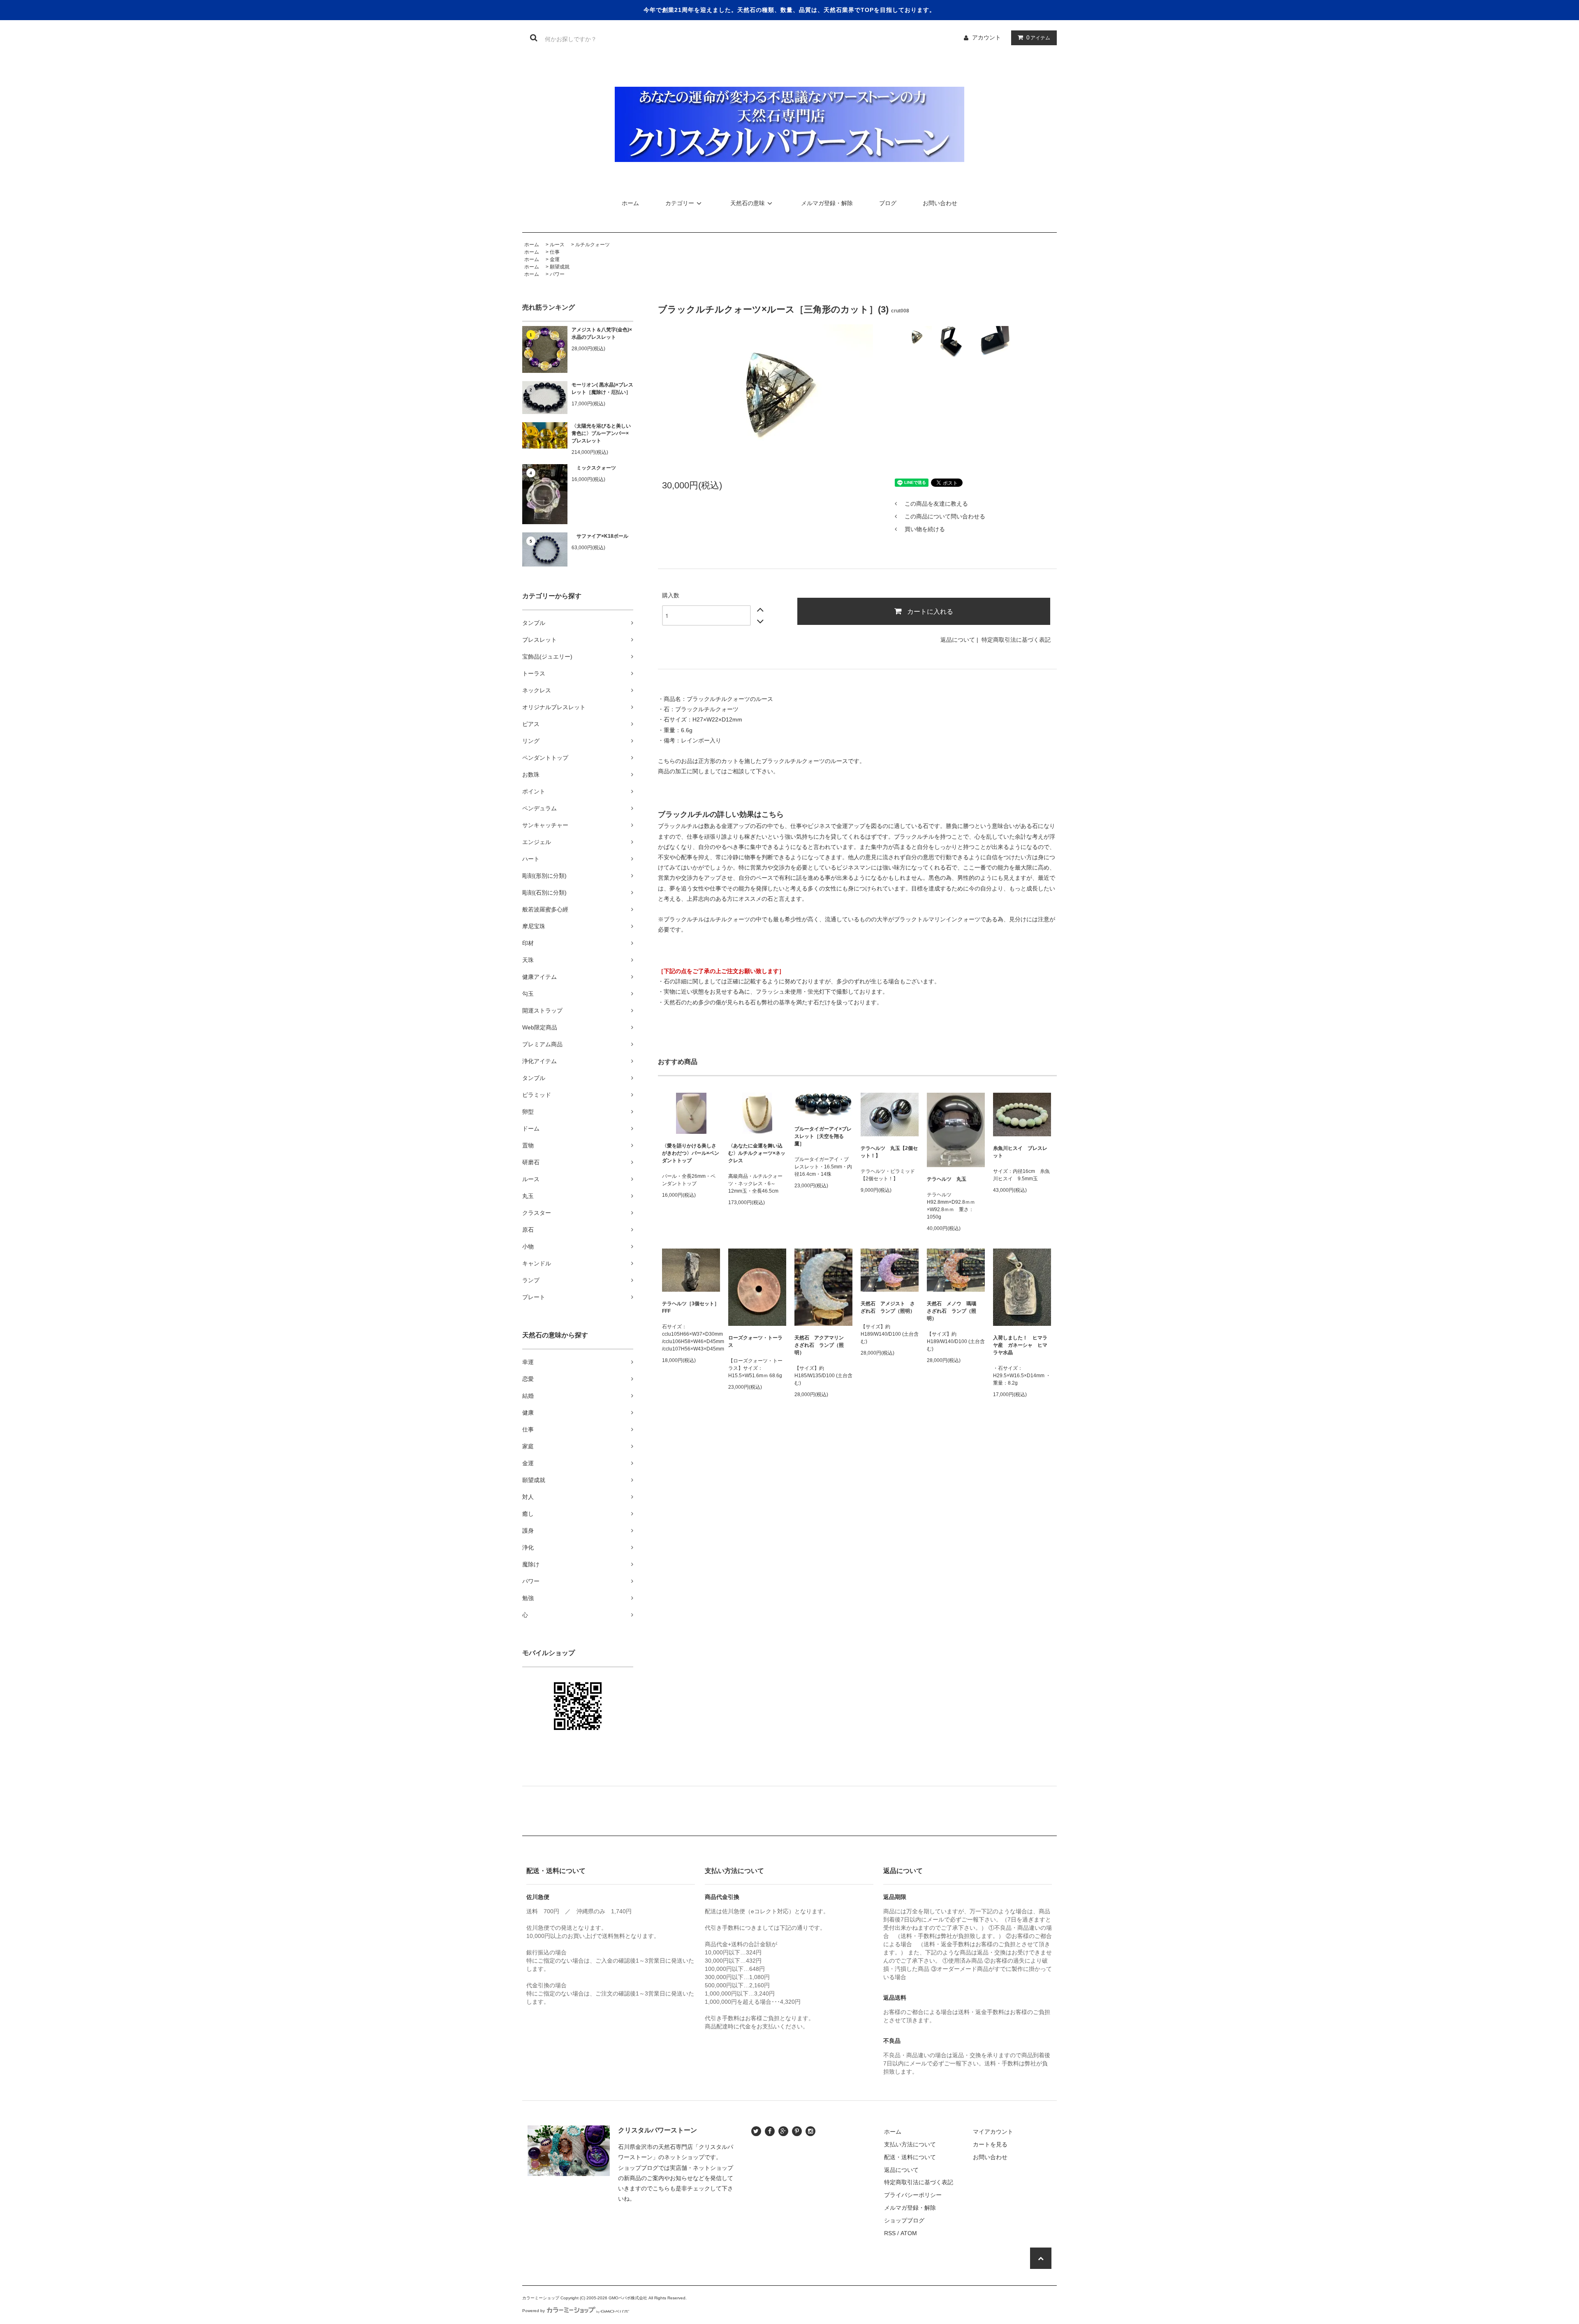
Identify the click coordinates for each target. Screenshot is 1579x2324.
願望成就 (560, 267)
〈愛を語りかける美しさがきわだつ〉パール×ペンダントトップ (691, 1153)
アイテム (1038, 37)
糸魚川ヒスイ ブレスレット (1020, 1152)
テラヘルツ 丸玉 (947, 1179)
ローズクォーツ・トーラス (755, 1341)
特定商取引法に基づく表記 (1016, 640)
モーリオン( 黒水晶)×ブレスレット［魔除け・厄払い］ (602, 388)
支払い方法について (910, 2144)
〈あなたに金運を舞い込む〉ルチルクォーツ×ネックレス (757, 1153)
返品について (958, 640)
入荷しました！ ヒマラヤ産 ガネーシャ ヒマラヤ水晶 (1020, 1345)
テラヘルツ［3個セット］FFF (691, 1307)
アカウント (986, 37)
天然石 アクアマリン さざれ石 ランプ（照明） (822, 1345)
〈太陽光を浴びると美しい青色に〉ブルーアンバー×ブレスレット (601, 433)
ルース (557, 245)
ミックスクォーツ (594, 468)
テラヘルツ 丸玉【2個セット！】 (889, 1152)
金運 (555, 259)
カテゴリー (680, 203)
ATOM (909, 2233)
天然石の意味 (748, 203)
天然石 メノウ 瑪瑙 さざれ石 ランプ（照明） (954, 1311)
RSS (890, 2233)
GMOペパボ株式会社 (628, 2298)
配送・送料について (910, 2157)
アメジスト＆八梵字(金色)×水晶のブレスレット (602, 333)
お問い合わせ (940, 203)
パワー (557, 274)
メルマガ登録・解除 (827, 203)
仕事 (555, 252)
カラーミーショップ (541, 2298)
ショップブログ (904, 2220)
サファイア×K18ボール (600, 536)
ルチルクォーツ (593, 245)
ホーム (630, 203)
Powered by (534, 2311)
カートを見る (990, 2144)
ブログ (888, 203)
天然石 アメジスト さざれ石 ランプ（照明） (888, 1307)
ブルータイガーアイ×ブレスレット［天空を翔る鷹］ (823, 1136)
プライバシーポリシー (913, 2195)
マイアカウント (993, 2132)
